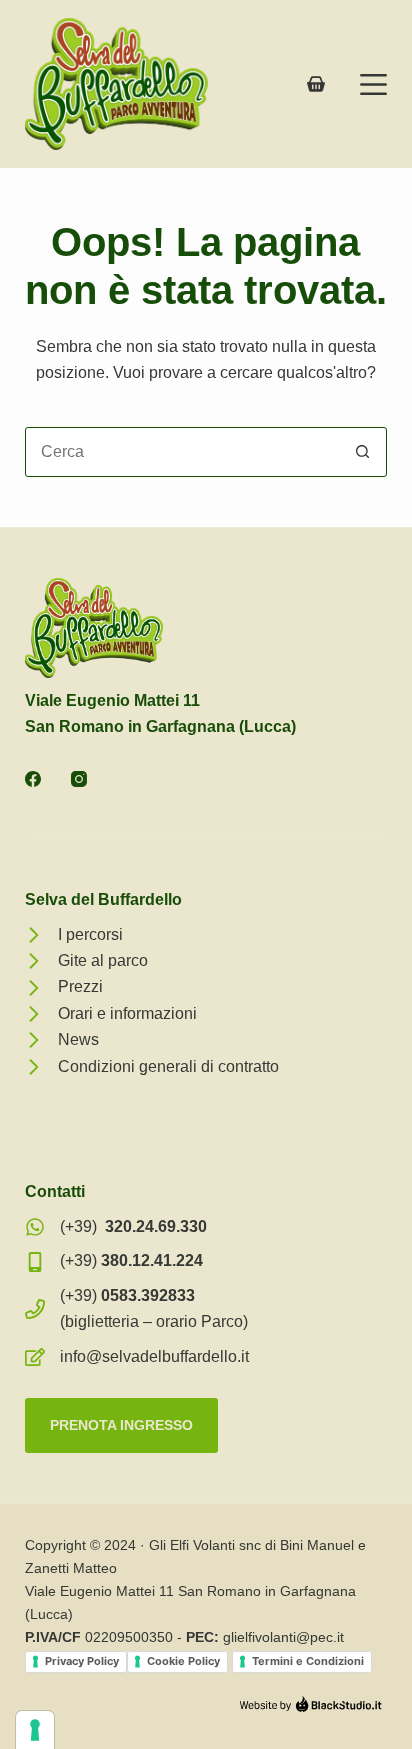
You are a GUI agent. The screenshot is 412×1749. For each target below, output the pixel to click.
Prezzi (80, 986)
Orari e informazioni (127, 1013)
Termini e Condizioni (308, 1661)
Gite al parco (103, 960)
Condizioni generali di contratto (168, 1066)
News (78, 1039)
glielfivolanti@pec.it (283, 1637)
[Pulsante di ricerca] (362, 452)
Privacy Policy (82, 1661)
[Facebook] (33, 779)
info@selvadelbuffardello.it (154, 1356)
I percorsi (90, 934)
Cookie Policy (183, 1661)
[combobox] (182, 452)
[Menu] (373, 84)
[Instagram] (79, 779)
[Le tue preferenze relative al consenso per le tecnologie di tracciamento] (35, 1730)
